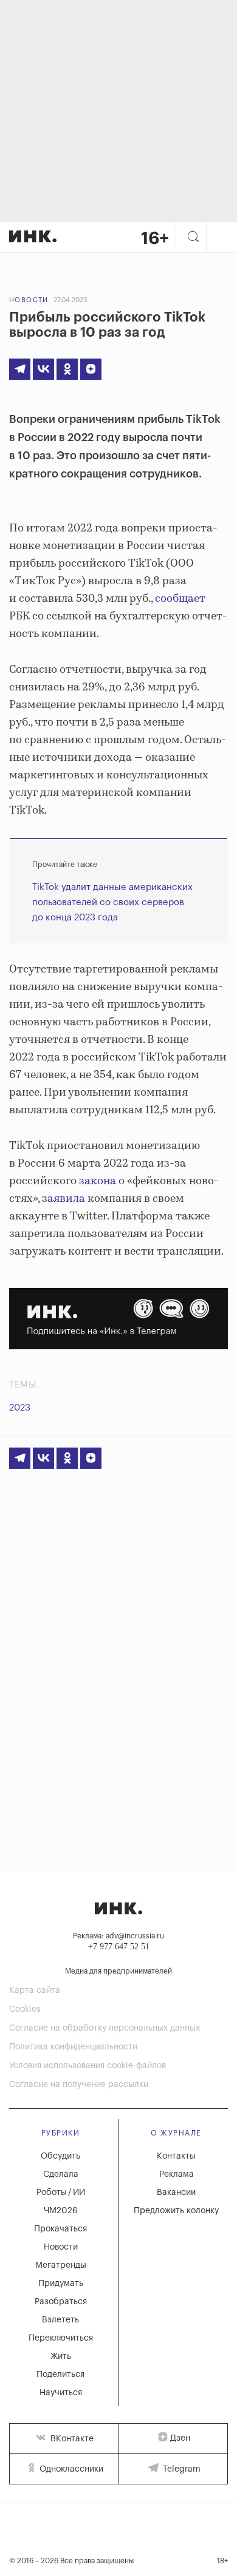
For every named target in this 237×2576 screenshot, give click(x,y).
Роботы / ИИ (61, 2193)
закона (98, 1181)
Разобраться (61, 2302)
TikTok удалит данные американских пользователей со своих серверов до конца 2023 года (112, 902)
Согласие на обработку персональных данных (105, 2028)
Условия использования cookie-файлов (88, 2066)
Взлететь (60, 2320)
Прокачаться (60, 2229)
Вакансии (176, 2193)
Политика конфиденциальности (73, 2047)
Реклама (177, 2174)
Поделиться (60, 2375)
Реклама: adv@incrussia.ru (118, 1936)
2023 (20, 1408)
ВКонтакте (71, 2439)
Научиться (61, 2393)
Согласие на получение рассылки (79, 2085)
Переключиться (61, 2338)
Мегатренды (61, 2265)
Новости (29, 300)
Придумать (61, 2284)
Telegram (180, 2469)
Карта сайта (35, 1991)
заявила (64, 1199)
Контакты (176, 2156)
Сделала (61, 2174)
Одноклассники (70, 2469)
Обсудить (60, 2156)
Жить (61, 2356)
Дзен (180, 2438)
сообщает (180, 599)
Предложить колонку (176, 2211)
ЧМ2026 (61, 2211)
